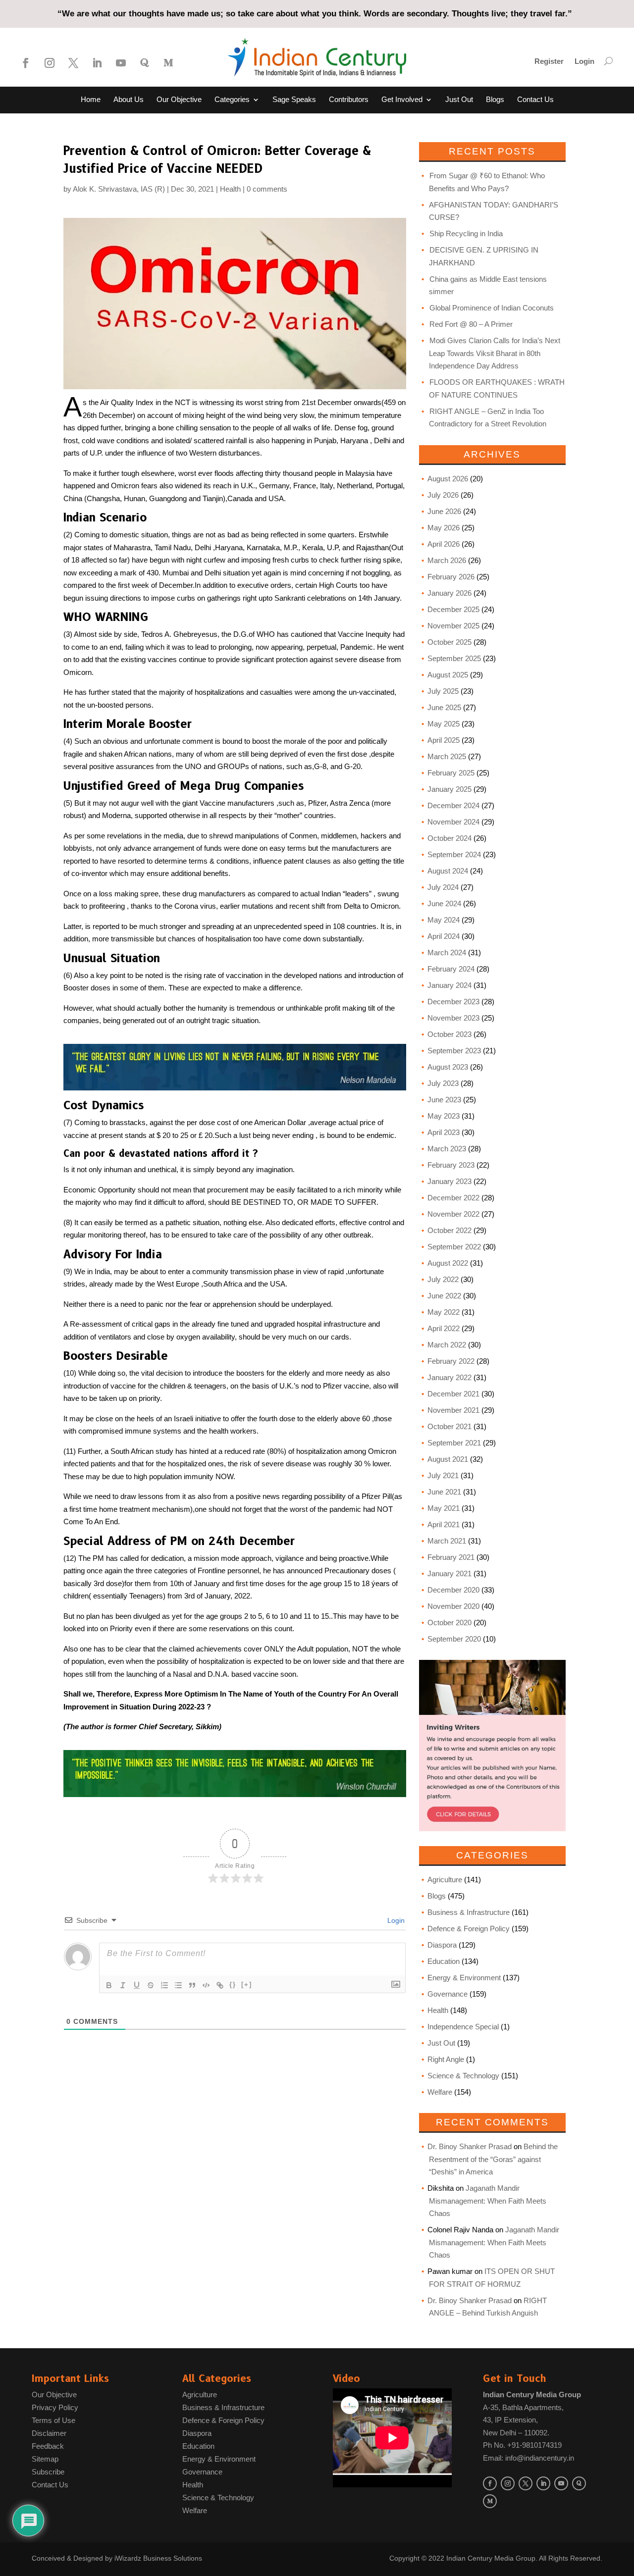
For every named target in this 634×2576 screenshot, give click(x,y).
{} (233, 1984)
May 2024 (444, 920)
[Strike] (151, 1985)
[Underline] (137, 1985)
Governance (448, 1994)
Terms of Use (53, 2420)
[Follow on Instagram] (50, 63)
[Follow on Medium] (168, 63)
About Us (129, 100)
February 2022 (451, 1361)
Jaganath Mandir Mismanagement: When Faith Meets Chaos (488, 2201)
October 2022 (449, 1230)
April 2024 (444, 936)
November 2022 (453, 1214)
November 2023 (453, 1018)
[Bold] (109, 1985)
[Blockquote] (192, 1985)
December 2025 (453, 609)
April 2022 (444, 1328)
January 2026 (449, 593)
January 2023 (449, 1181)
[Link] (220, 1985)
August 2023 (448, 1067)
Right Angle (446, 2059)
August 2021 (448, 1459)
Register (549, 62)
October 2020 (449, 1623)
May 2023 (444, 1116)
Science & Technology (463, 2076)
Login (584, 62)
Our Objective (179, 100)
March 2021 (447, 1541)
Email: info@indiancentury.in (528, 2458)
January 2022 (449, 1377)
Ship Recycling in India (466, 233)
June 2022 (444, 1296)
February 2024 (451, 969)
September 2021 (454, 1443)
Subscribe (48, 2472)
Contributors (349, 100)
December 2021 (453, 1394)
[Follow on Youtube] (121, 63)
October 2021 (449, 1426)
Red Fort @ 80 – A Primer (471, 324)
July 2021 (443, 1475)
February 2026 (451, 577)
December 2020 (453, 1590)
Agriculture (445, 1880)
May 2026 (444, 528)
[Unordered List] (178, 1985)
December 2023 (453, 1002)
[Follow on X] (73, 63)
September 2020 (454, 1639)
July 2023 (443, 1083)
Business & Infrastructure (469, 1912)
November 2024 (453, 822)
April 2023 (444, 1132)
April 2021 (444, 1524)
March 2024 (447, 953)
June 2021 (444, 1492)
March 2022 (447, 1345)
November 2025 (453, 626)
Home (91, 100)
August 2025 (448, 675)
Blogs (495, 100)
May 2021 (444, 1508)
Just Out (459, 100)
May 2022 (444, 1312)
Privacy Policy (55, 2407)
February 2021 (451, 1557)
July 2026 (443, 495)
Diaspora (442, 1945)
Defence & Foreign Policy (469, 1929)
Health (230, 189)
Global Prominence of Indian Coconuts (492, 308)
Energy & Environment (464, 1978)
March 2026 (447, 560)
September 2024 (454, 854)
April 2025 (444, 740)
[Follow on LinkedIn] (97, 63)
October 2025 (449, 642)
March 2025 (447, 756)
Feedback (48, 2446)
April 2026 (444, 544)
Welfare (440, 2092)
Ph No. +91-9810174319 (522, 2445)
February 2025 (451, 773)
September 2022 (454, 1247)
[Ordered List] (164, 1985)
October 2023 (449, 1034)
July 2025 (443, 691)
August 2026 (448, 479)
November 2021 (453, 1410)
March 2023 (447, 1149)
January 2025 (449, 789)
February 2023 (451, 1165)
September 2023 (454, 1051)
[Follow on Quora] (145, 63)
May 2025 (444, 724)
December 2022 (453, 1198)
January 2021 (449, 1573)
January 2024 (449, 985)
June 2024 (444, 903)
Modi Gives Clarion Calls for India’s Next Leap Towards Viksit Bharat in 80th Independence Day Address (495, 353)
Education (444, 1961)
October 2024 (449, 838)
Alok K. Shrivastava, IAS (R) (119, 189)
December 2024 (453, 805)
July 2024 (443, 887)
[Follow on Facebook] (26, 63)
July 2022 (443, 1279)
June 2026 (444, 511)
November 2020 (453, 1606)
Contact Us (535, 100)
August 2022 (448, 1263)
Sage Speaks (294, 100)
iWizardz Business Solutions (158, 2558)
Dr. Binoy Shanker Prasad (470, 2146)
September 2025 (454, 658)
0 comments (267, 189)
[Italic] (123, 1985)
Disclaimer (49, 2433)
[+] (247, 1984)
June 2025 (444, 707)
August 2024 (448, 871)
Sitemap (45, 2459)
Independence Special (463, 2027)
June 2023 (444, 1100)
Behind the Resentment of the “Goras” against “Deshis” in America (493, 2159)
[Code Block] (206, 1985)
